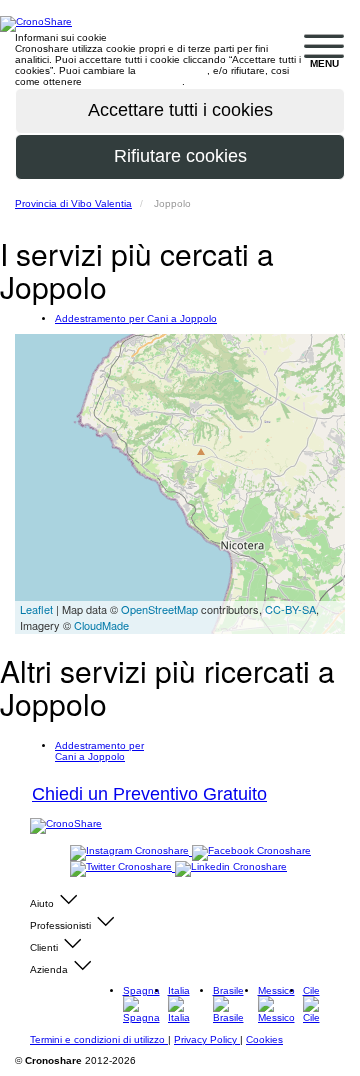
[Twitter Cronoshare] (122, 867)
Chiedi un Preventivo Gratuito (149, 794)
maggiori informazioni (133, 81)
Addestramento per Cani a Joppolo (136, 318)
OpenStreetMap (159, 609)
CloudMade (101, 625)
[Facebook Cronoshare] (251, 851)
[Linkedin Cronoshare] (231, 867)
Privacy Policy (207, 1039)
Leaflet (36, 609)
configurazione (173, 70)
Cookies (264, 1039)
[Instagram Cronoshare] (131, 851)
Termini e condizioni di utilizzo (99, 1039)
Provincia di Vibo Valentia (73, 203)
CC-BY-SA (290, 609)
